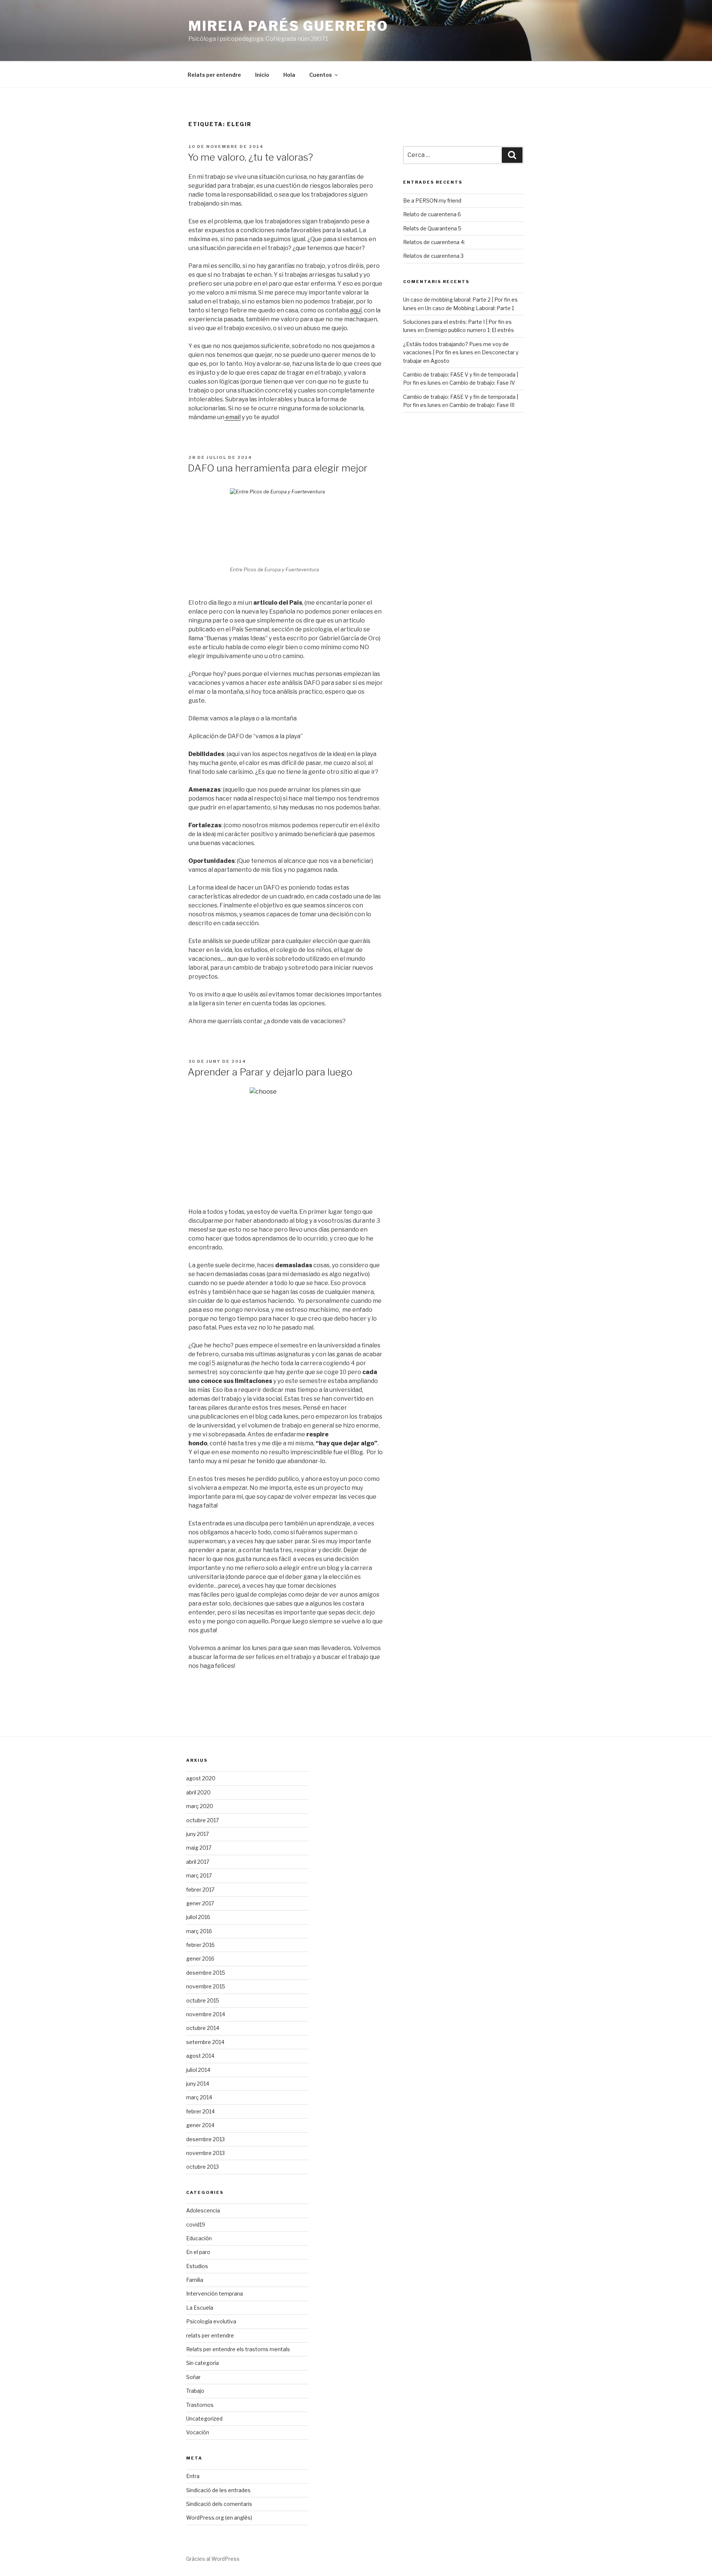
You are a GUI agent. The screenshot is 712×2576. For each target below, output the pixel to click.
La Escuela (200, 2308)
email (233, 417)
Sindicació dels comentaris (219, 2504)
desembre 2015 (206, 1973)
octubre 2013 (202, 2167)
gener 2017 (200, 1903)
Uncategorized (204, 2419)
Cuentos (321, 75)
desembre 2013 (205, 2139)
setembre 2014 (205, 2042)
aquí (356, 310)
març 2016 (199, 1931)
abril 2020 (198, 1792)
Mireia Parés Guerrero (288, 26)
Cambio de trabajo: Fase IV (482, 383)
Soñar (193, 2377)
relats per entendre (210, 2335)
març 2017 (199, 1875)
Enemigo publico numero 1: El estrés (469, 330)
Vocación (198, 2432)
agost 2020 (201, 1778)
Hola (289, 75)
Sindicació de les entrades (218, 2490)
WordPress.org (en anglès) (219, 2518)
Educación (199, 2238)
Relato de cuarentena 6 (432, 214)
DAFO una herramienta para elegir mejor (278, 468)
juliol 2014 (198, 2070)
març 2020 (200, 1806)
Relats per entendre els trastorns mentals (238, 2349)
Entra (193, 2476)
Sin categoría (202, 2363)
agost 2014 (200, 2056)
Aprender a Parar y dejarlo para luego (270, 1072)
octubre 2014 (203, 2028)
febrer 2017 (200, 1890)
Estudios (197, 2266)
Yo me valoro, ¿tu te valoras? (250, 157)
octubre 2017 (202, 1820)
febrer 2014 (200, 2111)
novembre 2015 (206, 1986)
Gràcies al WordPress (213, 2559)
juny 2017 (197, 1834)
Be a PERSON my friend (432, 201)
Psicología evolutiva (211, 2321)
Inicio (262, 75)
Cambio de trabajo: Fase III (482, 405)
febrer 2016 (200, 1945)
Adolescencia (203, 2210)
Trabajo (195, 2391)
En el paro (198, 2252)
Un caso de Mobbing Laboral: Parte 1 (469, 308)
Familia (195, 2280)
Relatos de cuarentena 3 (433, 256)
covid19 (196, 2225)
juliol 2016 (198, 1917)
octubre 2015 (203, 2000)
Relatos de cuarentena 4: (434, 242)
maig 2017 (199, 1848)
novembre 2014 (206, 2014)
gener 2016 (200, 1959)
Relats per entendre (214, 75)
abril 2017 (198, 1862)
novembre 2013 (205, 2153)
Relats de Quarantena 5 (432, 228)
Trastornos (200, 2405)
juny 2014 (198, 2084)
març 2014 (199, 2097)
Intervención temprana (215, 2294)
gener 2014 (200, 2125)
